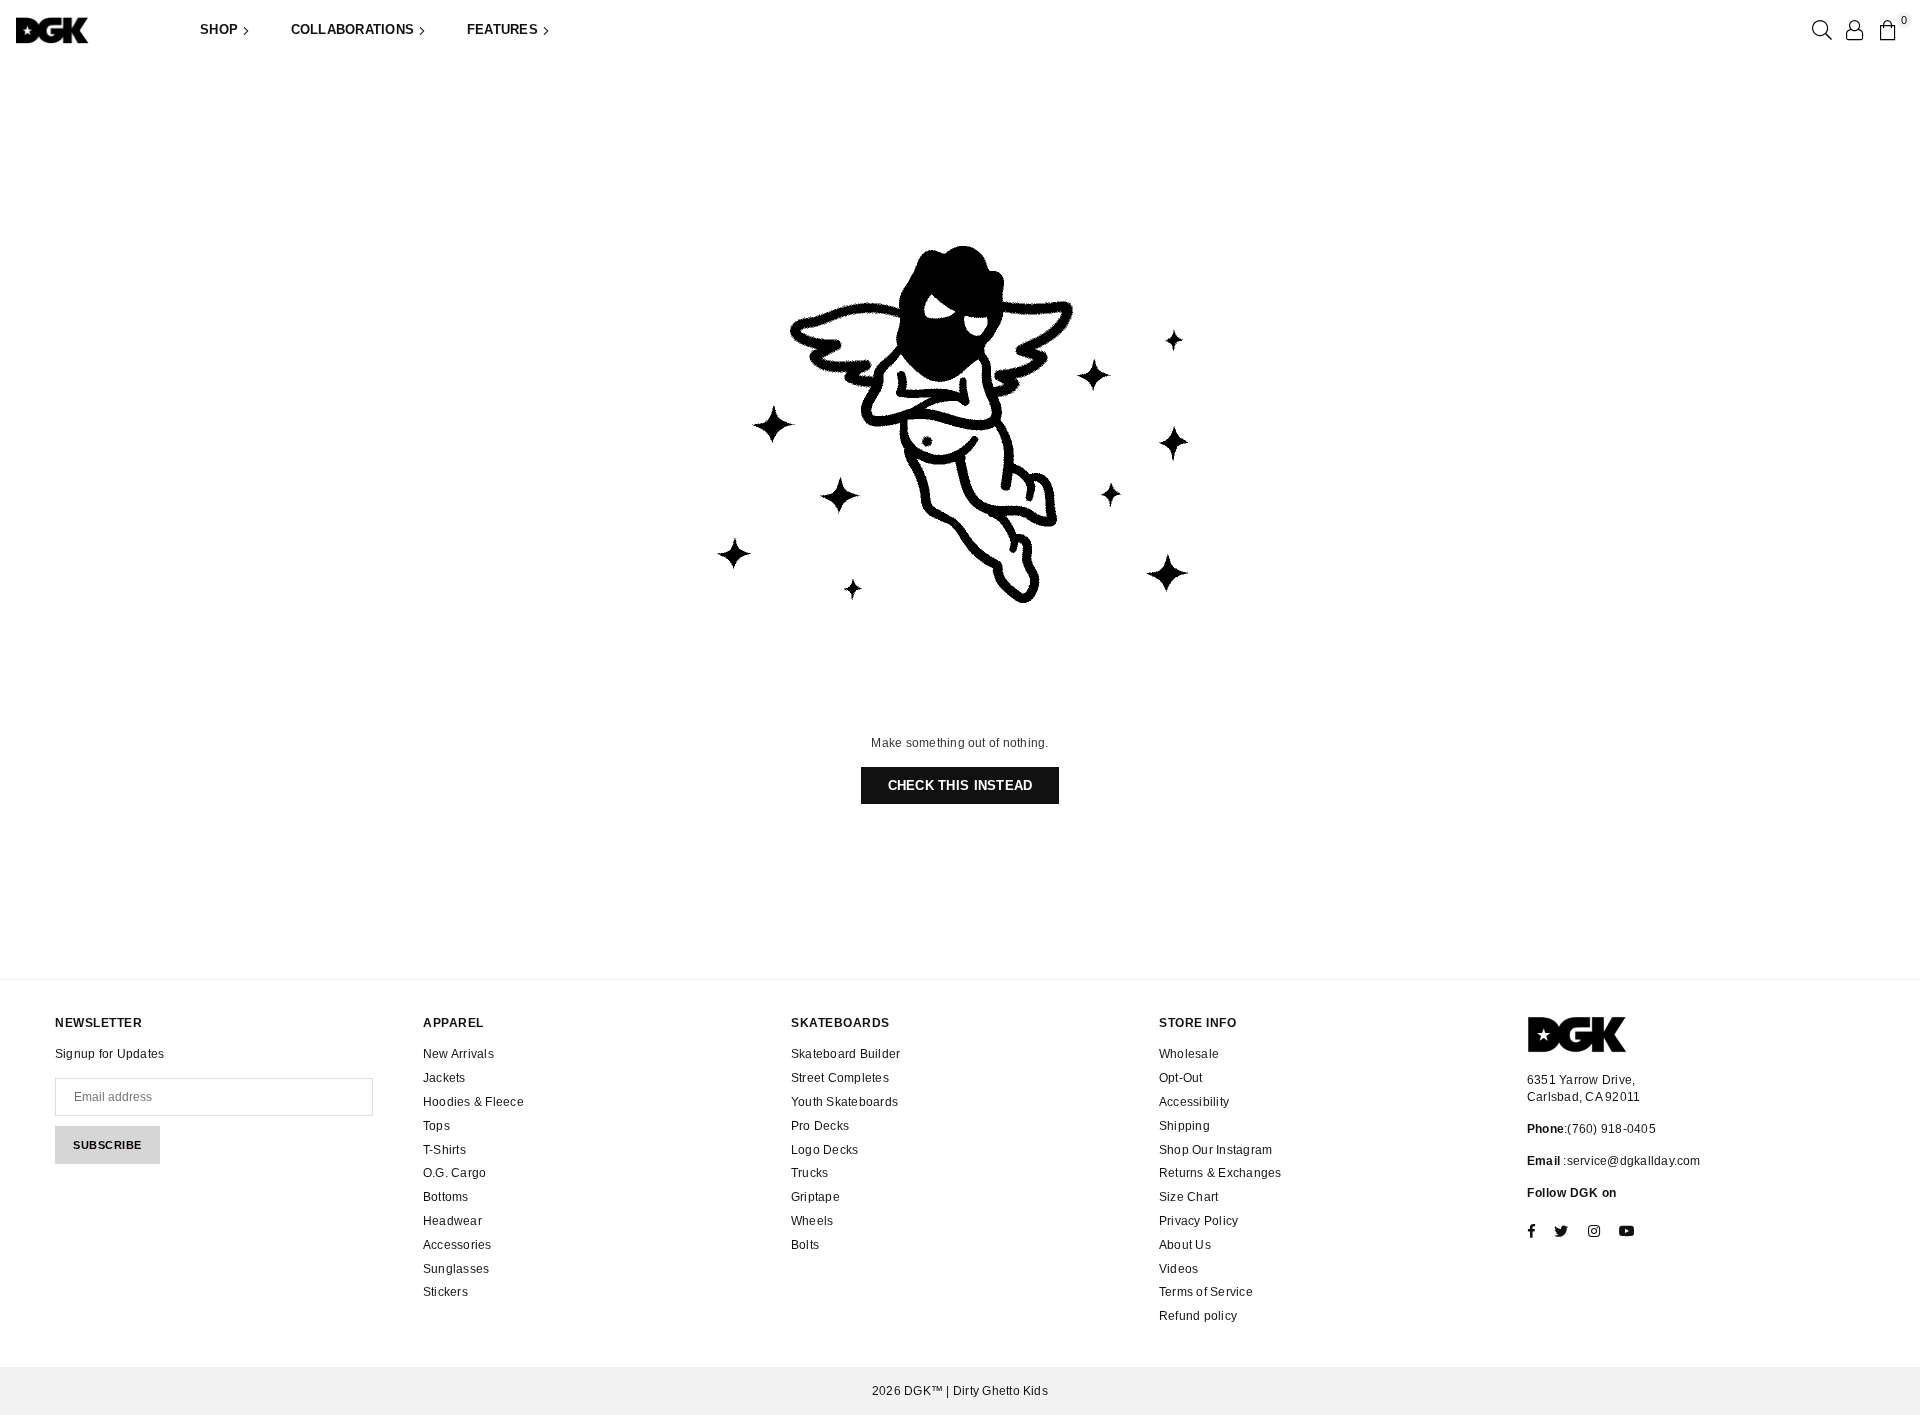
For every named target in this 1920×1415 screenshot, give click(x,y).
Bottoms (446, 1197)
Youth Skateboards (844, 1102)
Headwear (452, 1221)
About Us (1185, 1245)
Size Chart (1188, 1197)
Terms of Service (1206, 1292)
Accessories (457, 1245)
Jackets (444, 1078)
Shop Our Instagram (1215, 1150)
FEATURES (504, 29)
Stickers (445, 1292)
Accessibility (1194, 1102)
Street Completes (840, 1078)
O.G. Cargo (454, 1173)
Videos (1178, 1269)
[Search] (1820, 30)
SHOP (221, 29)
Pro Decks (820, 1126)
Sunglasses (456, 1269)
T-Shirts (444, 1150)
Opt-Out (1181, 1078)
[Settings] (1854, 30)
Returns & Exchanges (1220, 1173)
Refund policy (1198, 1316)
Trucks (809, 1173)
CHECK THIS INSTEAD (960, 785)
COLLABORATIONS (355, 29)
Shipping (1184, 1126)
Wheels (812, 1221)
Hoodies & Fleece (473, 1102)
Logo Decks (824, 1150)
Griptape (815, 1197)
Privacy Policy (1198, 1221)
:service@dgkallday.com (1630, 1161)
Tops (436, 1126)
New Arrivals (458, 1054)
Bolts (805, 1245)
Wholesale (1189, 1054)
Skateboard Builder (845, 1054)
